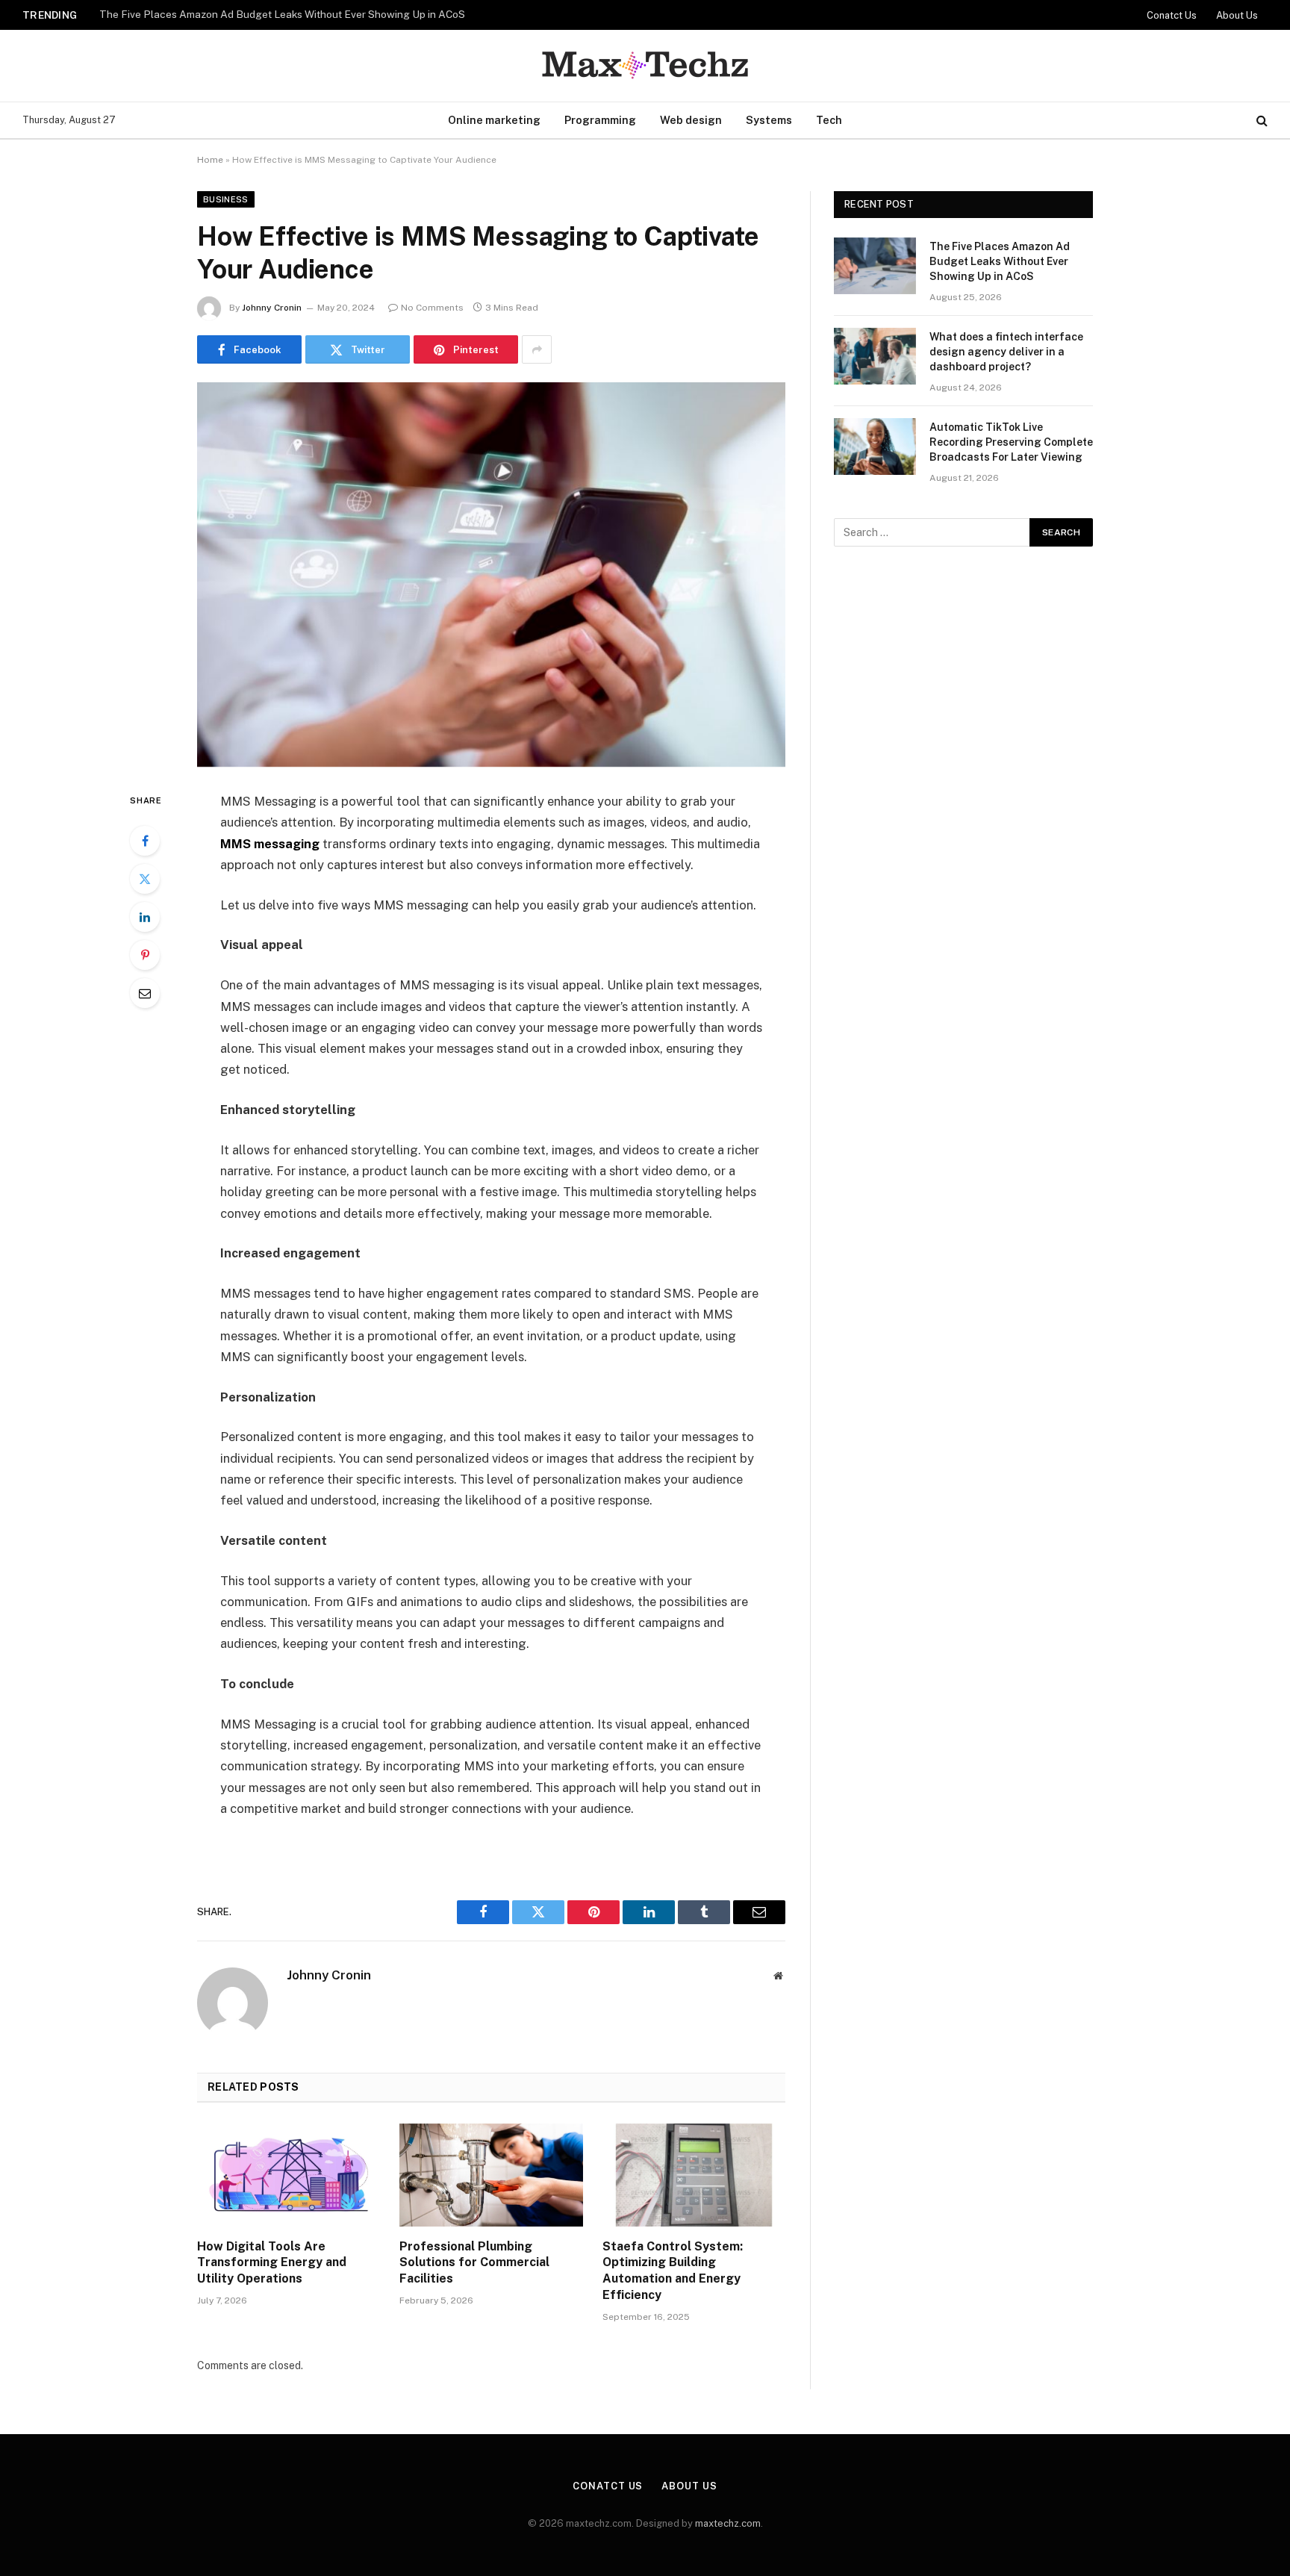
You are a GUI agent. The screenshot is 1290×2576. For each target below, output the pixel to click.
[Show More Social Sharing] (537, 349)
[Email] (145, 993)
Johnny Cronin (272, 308)
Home (210, 160)
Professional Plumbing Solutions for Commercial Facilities (474, 2263)
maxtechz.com (728, 2523)
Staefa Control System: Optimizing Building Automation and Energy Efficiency (673, 2271)
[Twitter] (145, 879)
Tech (829, 120)
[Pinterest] (145, 955)
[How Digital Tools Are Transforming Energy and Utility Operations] (289, 2175)
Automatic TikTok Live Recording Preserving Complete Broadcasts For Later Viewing (1011, 442)
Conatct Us (1172, 15)
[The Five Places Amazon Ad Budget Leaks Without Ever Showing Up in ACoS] (875, 266)
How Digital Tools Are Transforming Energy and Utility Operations (272, 2263)
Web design (691, 120)
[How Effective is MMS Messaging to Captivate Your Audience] (491, 575)
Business (226, 199)
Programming (600, 120)
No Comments (432, 308)
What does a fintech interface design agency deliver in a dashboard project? (280, 14)
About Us (1237, 15)
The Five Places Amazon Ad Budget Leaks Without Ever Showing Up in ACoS (1000, 261)
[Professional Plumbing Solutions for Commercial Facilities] (491, 2175)
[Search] (1261, 121)
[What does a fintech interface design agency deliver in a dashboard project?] (875, 356)
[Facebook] (145, 841)
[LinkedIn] (145, 917)
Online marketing (494, 120)
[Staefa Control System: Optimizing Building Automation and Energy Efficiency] (694, 2175)
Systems (769, 120)
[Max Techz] (645, 66)
